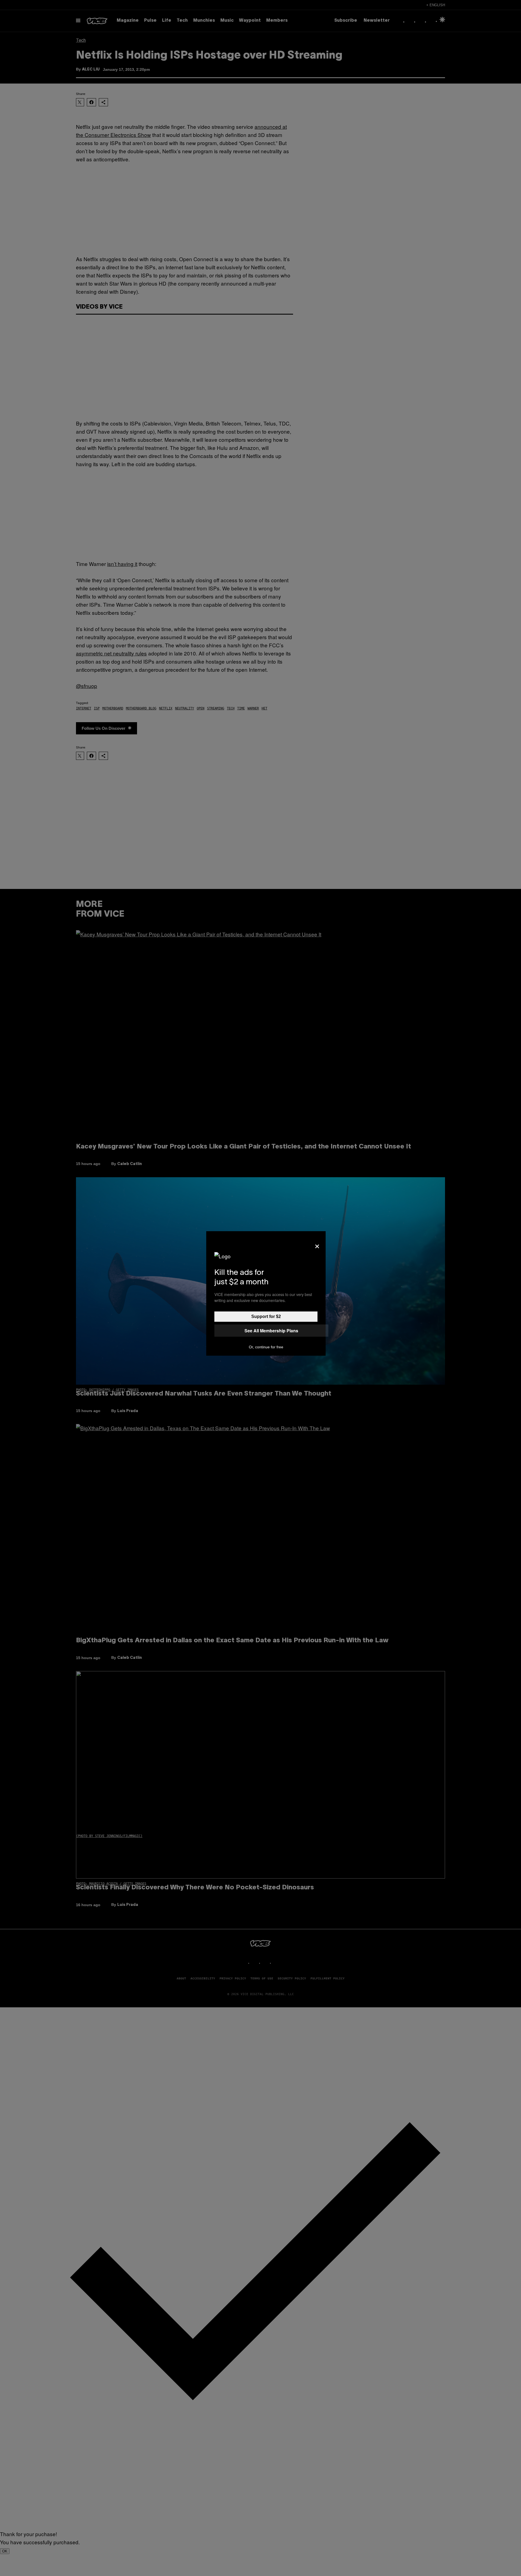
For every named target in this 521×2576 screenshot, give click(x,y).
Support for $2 (266, 1316)
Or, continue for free (266, 1347)
